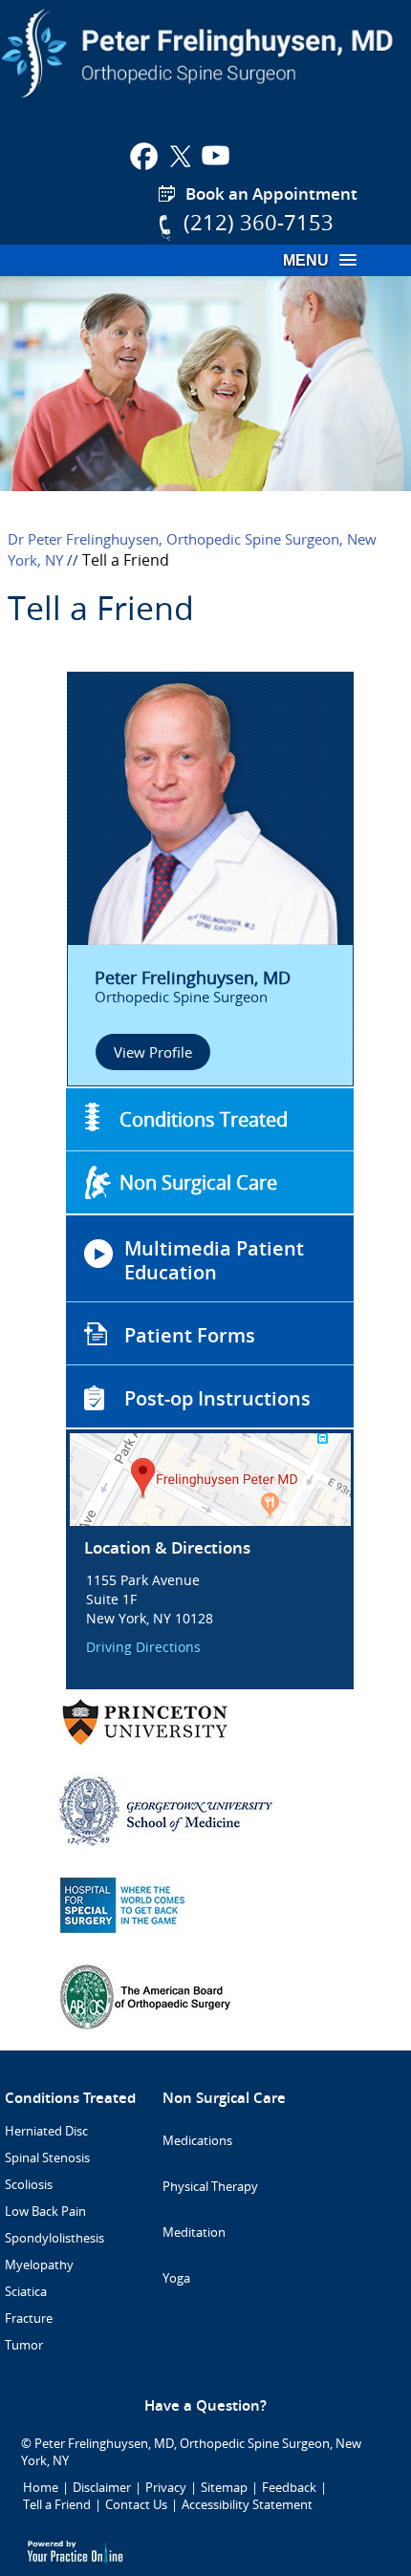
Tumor (24, 2345)
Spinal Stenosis (47, 2157)
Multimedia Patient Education (214, 1260)
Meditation (194, 2232)
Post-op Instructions (217, 1398)
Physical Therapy (210, 2186)
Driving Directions (143, 1647)
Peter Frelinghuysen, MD (193, 986)
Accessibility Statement (247, 2504)
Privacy (166, 2487)
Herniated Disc (46, 2131)
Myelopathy (39, 2265)
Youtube (216, 155)
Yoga (176, 2278)
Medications (197, 2140)
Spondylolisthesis (54, 2238)
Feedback (289, 2487)
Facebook (143, 155)
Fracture (29, 2318)
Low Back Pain (45, 2211)
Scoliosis (29, 2184)
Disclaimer (102, 2487)
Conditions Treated (204, 1119)
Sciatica (26, 2291)
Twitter (181, 155)
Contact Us (136, 2504)
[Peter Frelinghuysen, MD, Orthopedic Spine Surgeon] (197, 98)
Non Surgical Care (198, 1182)
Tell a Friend (57, 2504)
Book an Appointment (271, 193)
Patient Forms (190, 1335)
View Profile (153, 1052)
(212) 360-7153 (259, 222)
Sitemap (224, 2487)
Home (41, 2487)
